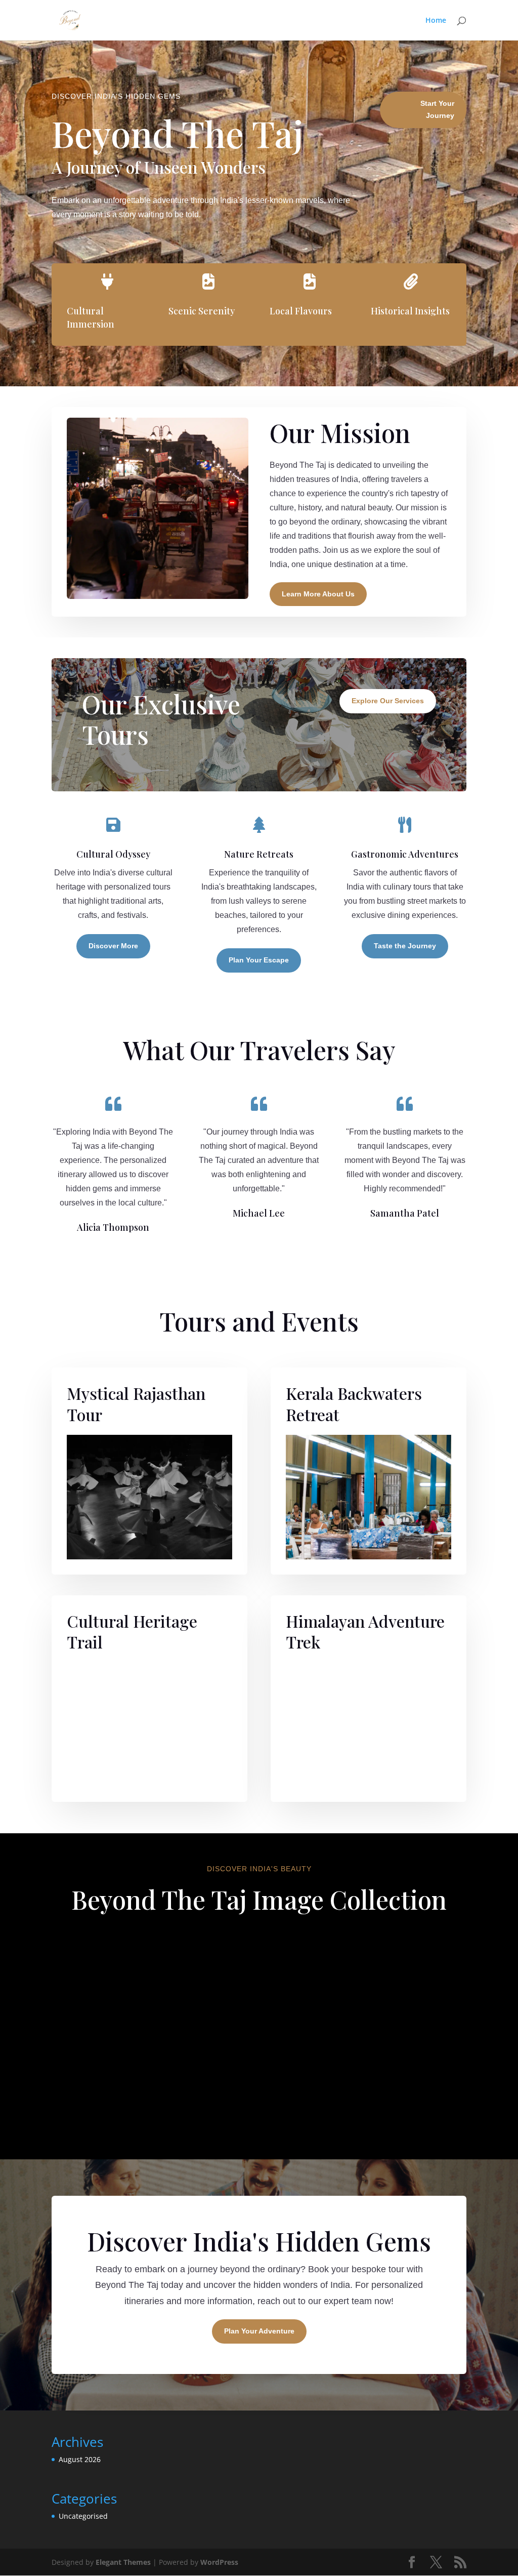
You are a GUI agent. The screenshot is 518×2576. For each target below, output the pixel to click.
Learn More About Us (318, 594)
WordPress (219, 2562)
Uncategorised (83, 2516)
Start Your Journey (437, 109)
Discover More (113, 946)
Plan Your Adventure (259, 2331)
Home (436, 21)
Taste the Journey (405, 946)
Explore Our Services (388, 701)
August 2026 (80, 2459)
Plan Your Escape (259, 960)
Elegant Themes (123, 2562)
